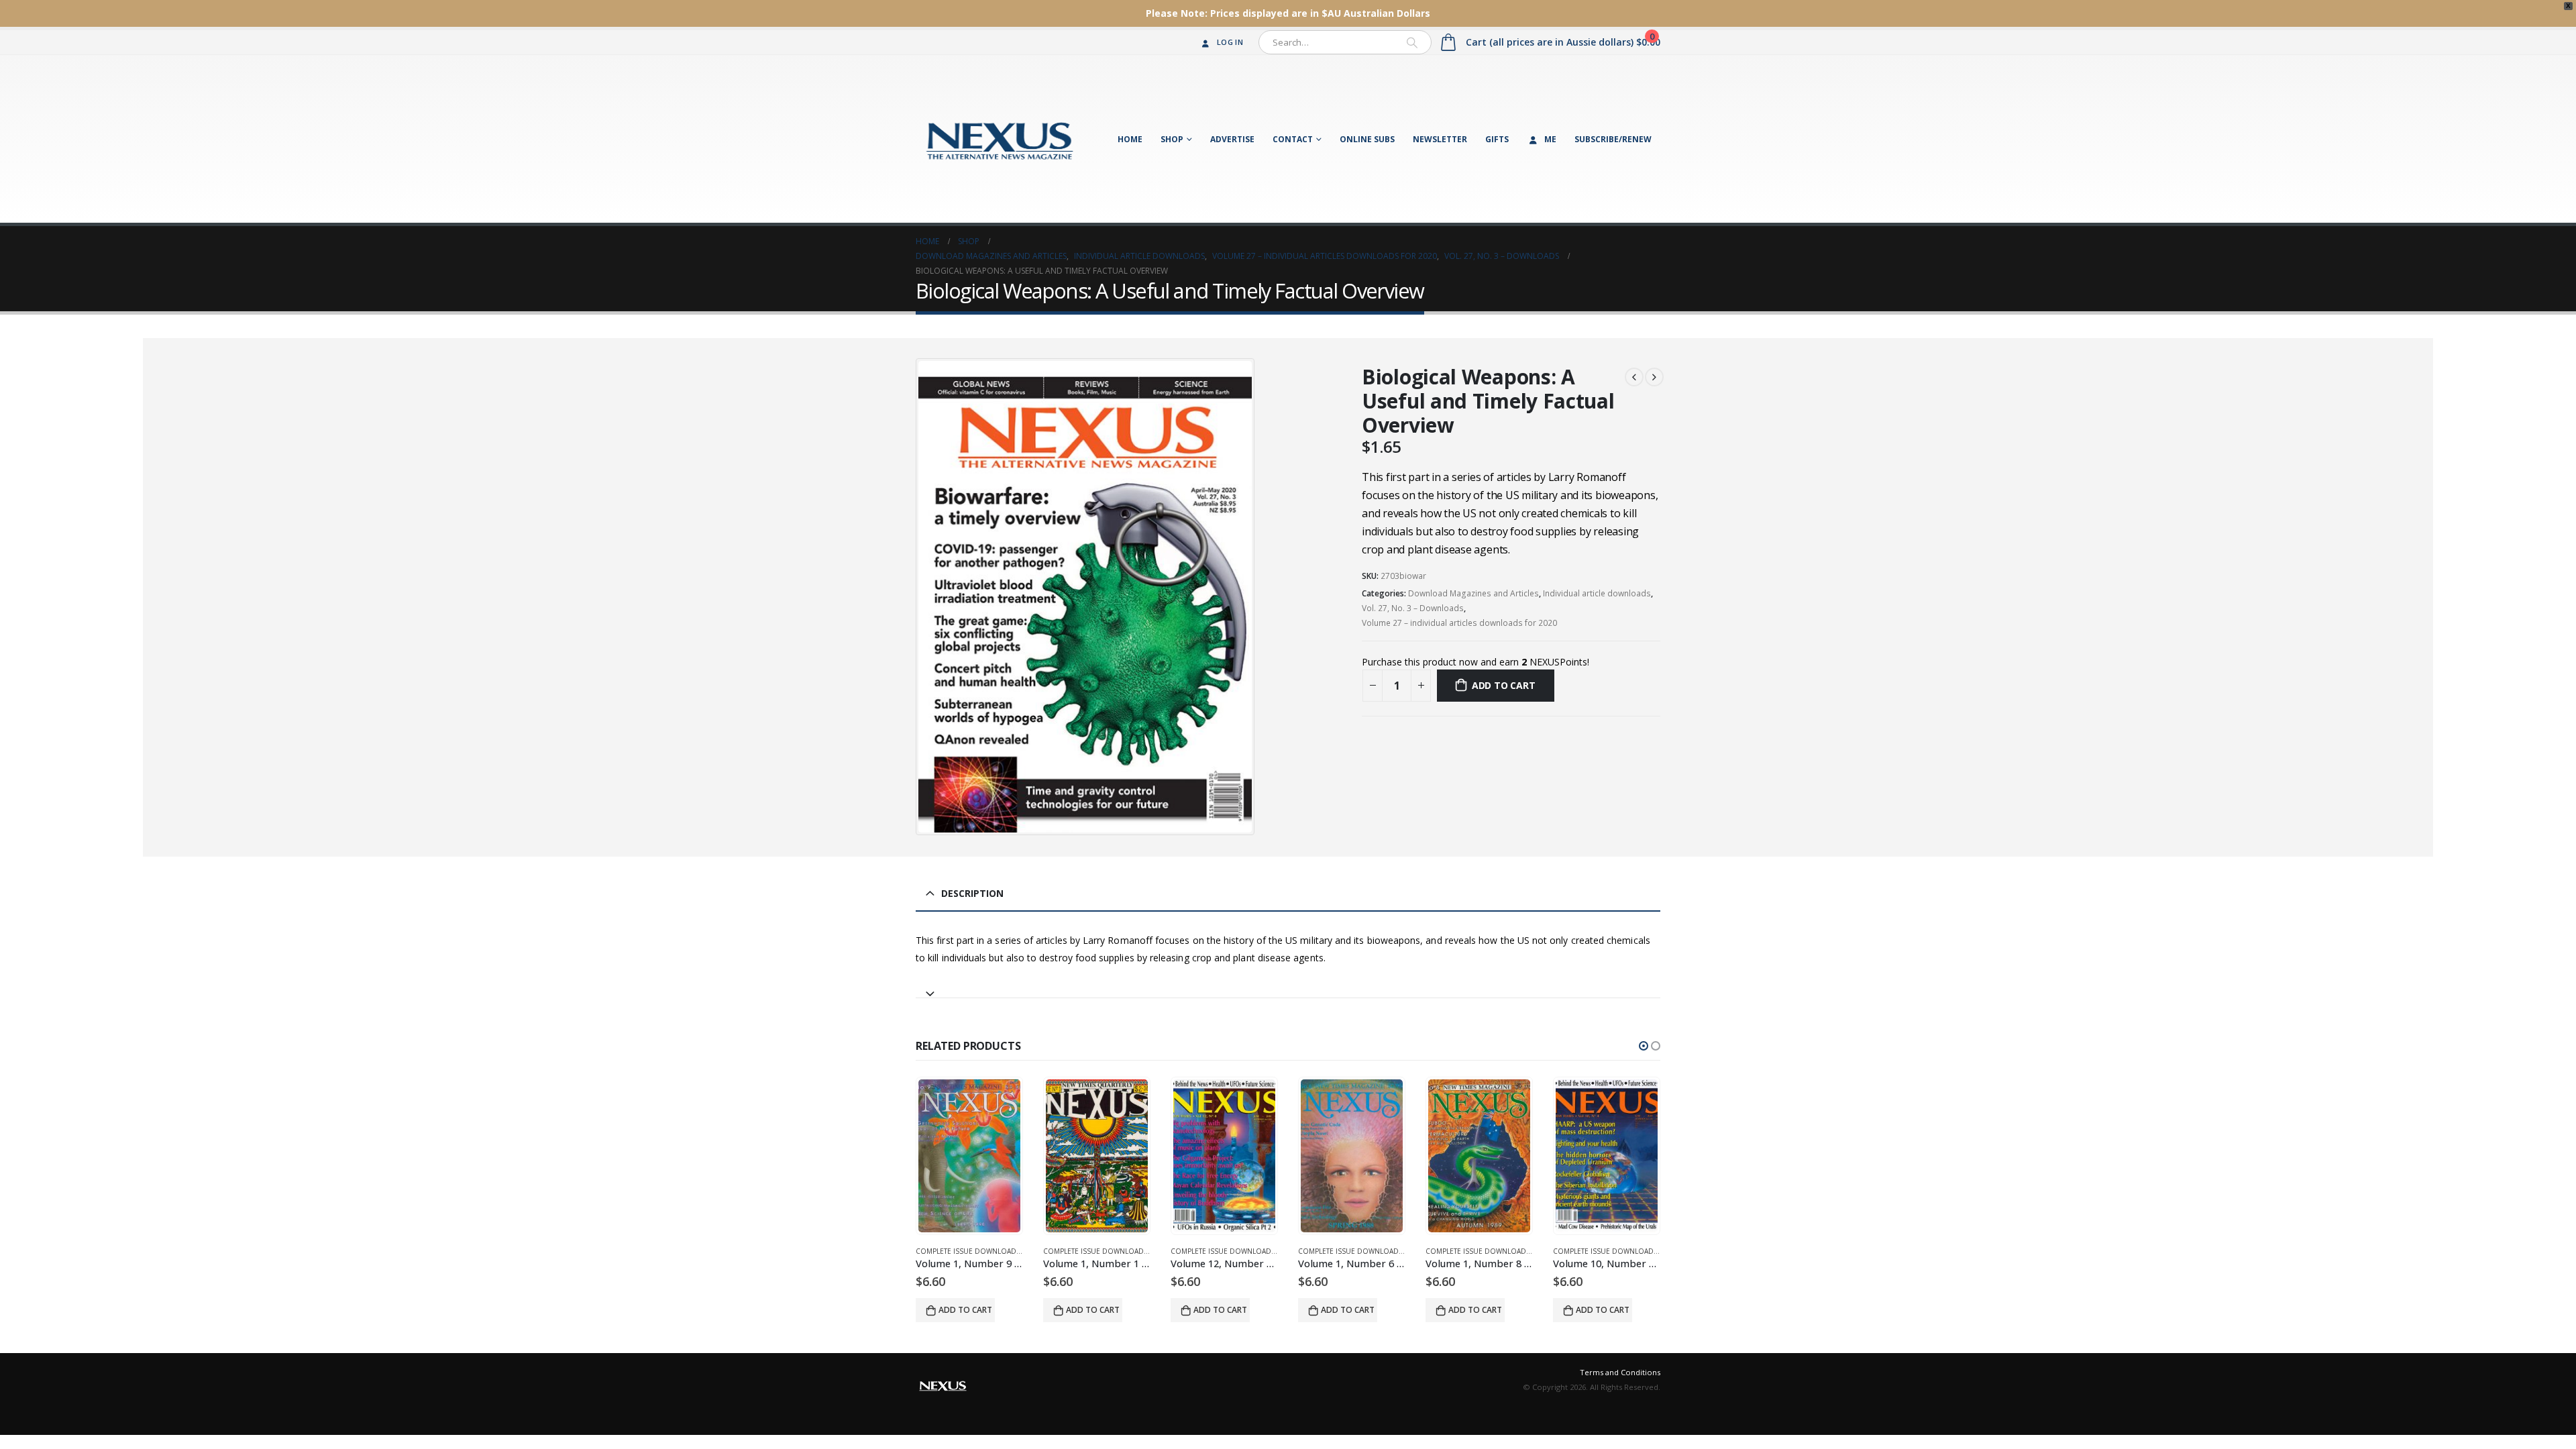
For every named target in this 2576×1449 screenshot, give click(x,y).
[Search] (1412, 42)
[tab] (1288, 988)
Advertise (1232, 139)
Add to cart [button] (965, 1310)
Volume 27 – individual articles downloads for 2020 (1459, 623)
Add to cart (1504, 685)
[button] (1644, 1046)
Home (1130, 139)
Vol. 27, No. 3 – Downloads (1413, 608)
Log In (1230, 42)
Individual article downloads (1597, 593)
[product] (969, 1156)
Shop (1172, 139)
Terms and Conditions (1620, 1372)
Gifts (1497, 139)
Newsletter (1440, 139)
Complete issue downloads (968, 1251)
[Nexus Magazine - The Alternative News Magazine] (1000, 139)
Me (1550, 139)
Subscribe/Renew (1613, 139)
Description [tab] (972, 893)
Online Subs (1367, 139)
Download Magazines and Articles (1473, 593)
